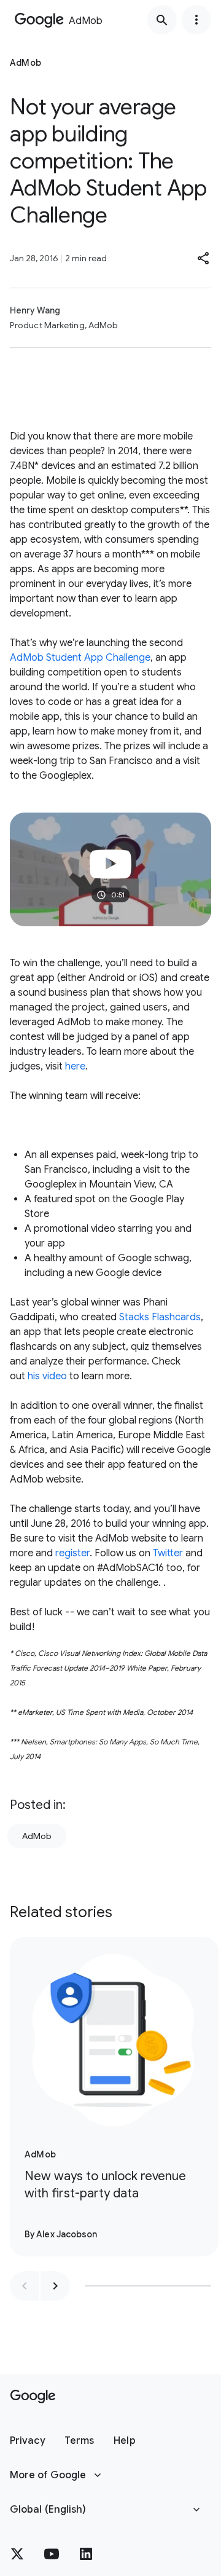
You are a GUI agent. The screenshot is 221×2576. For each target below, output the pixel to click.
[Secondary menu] (196, 20)
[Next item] (55, 2286)
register (72, 1553)
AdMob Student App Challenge (80, 658)
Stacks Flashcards (160, 1317)
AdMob (37, 1836)
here (75, 1066)
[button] (204, 258)
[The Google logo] (33, 2397)
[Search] (162, 20)
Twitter (168, 1553)
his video (47, 1376)
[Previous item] (25, 2286)
